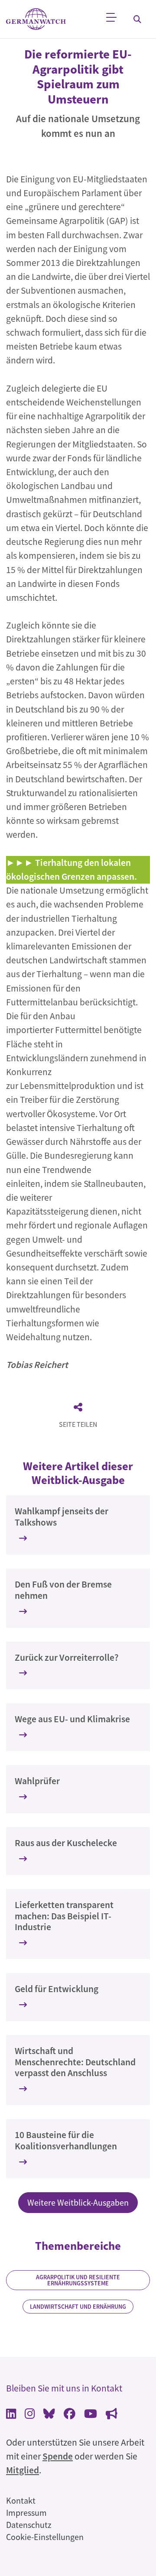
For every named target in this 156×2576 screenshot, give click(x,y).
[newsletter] (112, 2415)
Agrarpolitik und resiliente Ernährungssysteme (78, 2280)
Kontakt (21, 2500)
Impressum (26, 2513)
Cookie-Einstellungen (45, 2537)
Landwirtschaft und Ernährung (78, 2307)
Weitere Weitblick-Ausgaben (78, 2202)
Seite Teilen (78, 1424)
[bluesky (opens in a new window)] (49, 2415)
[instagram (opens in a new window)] (30, 2415)
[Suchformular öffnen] (137, 19)
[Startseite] (36, 19)
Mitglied (23, 2470)
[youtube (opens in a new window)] (91, 2415)
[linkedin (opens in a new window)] (11, 2415)
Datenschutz (29, 2525)
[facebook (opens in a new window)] (70, 2415)
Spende (58, 2456)
